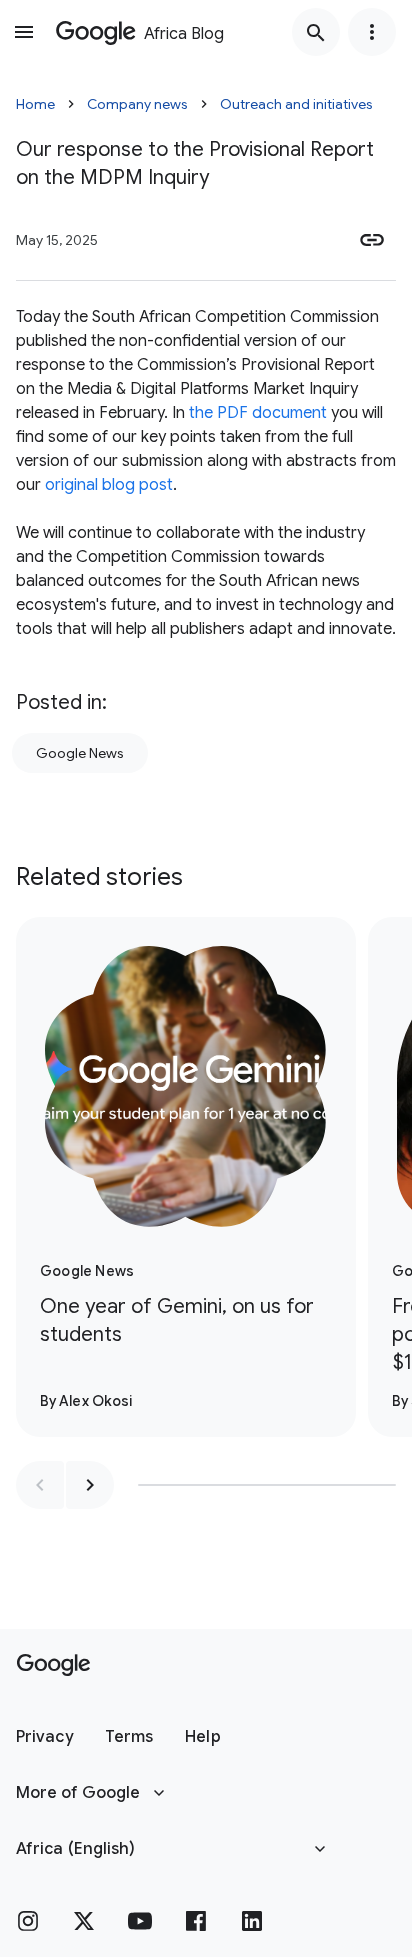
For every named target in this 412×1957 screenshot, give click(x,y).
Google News (80, 753)
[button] (44, 1737)
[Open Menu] (24, 32)
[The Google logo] (53, 1665)
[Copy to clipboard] (372, 240)
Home (35, 104)
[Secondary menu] (372, 32)
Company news (137, 104)
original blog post (109, 485)
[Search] (316, 32)
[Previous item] (40, 1485)
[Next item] (90, 1485)
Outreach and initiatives (296, 104)
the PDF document (258, 413)
